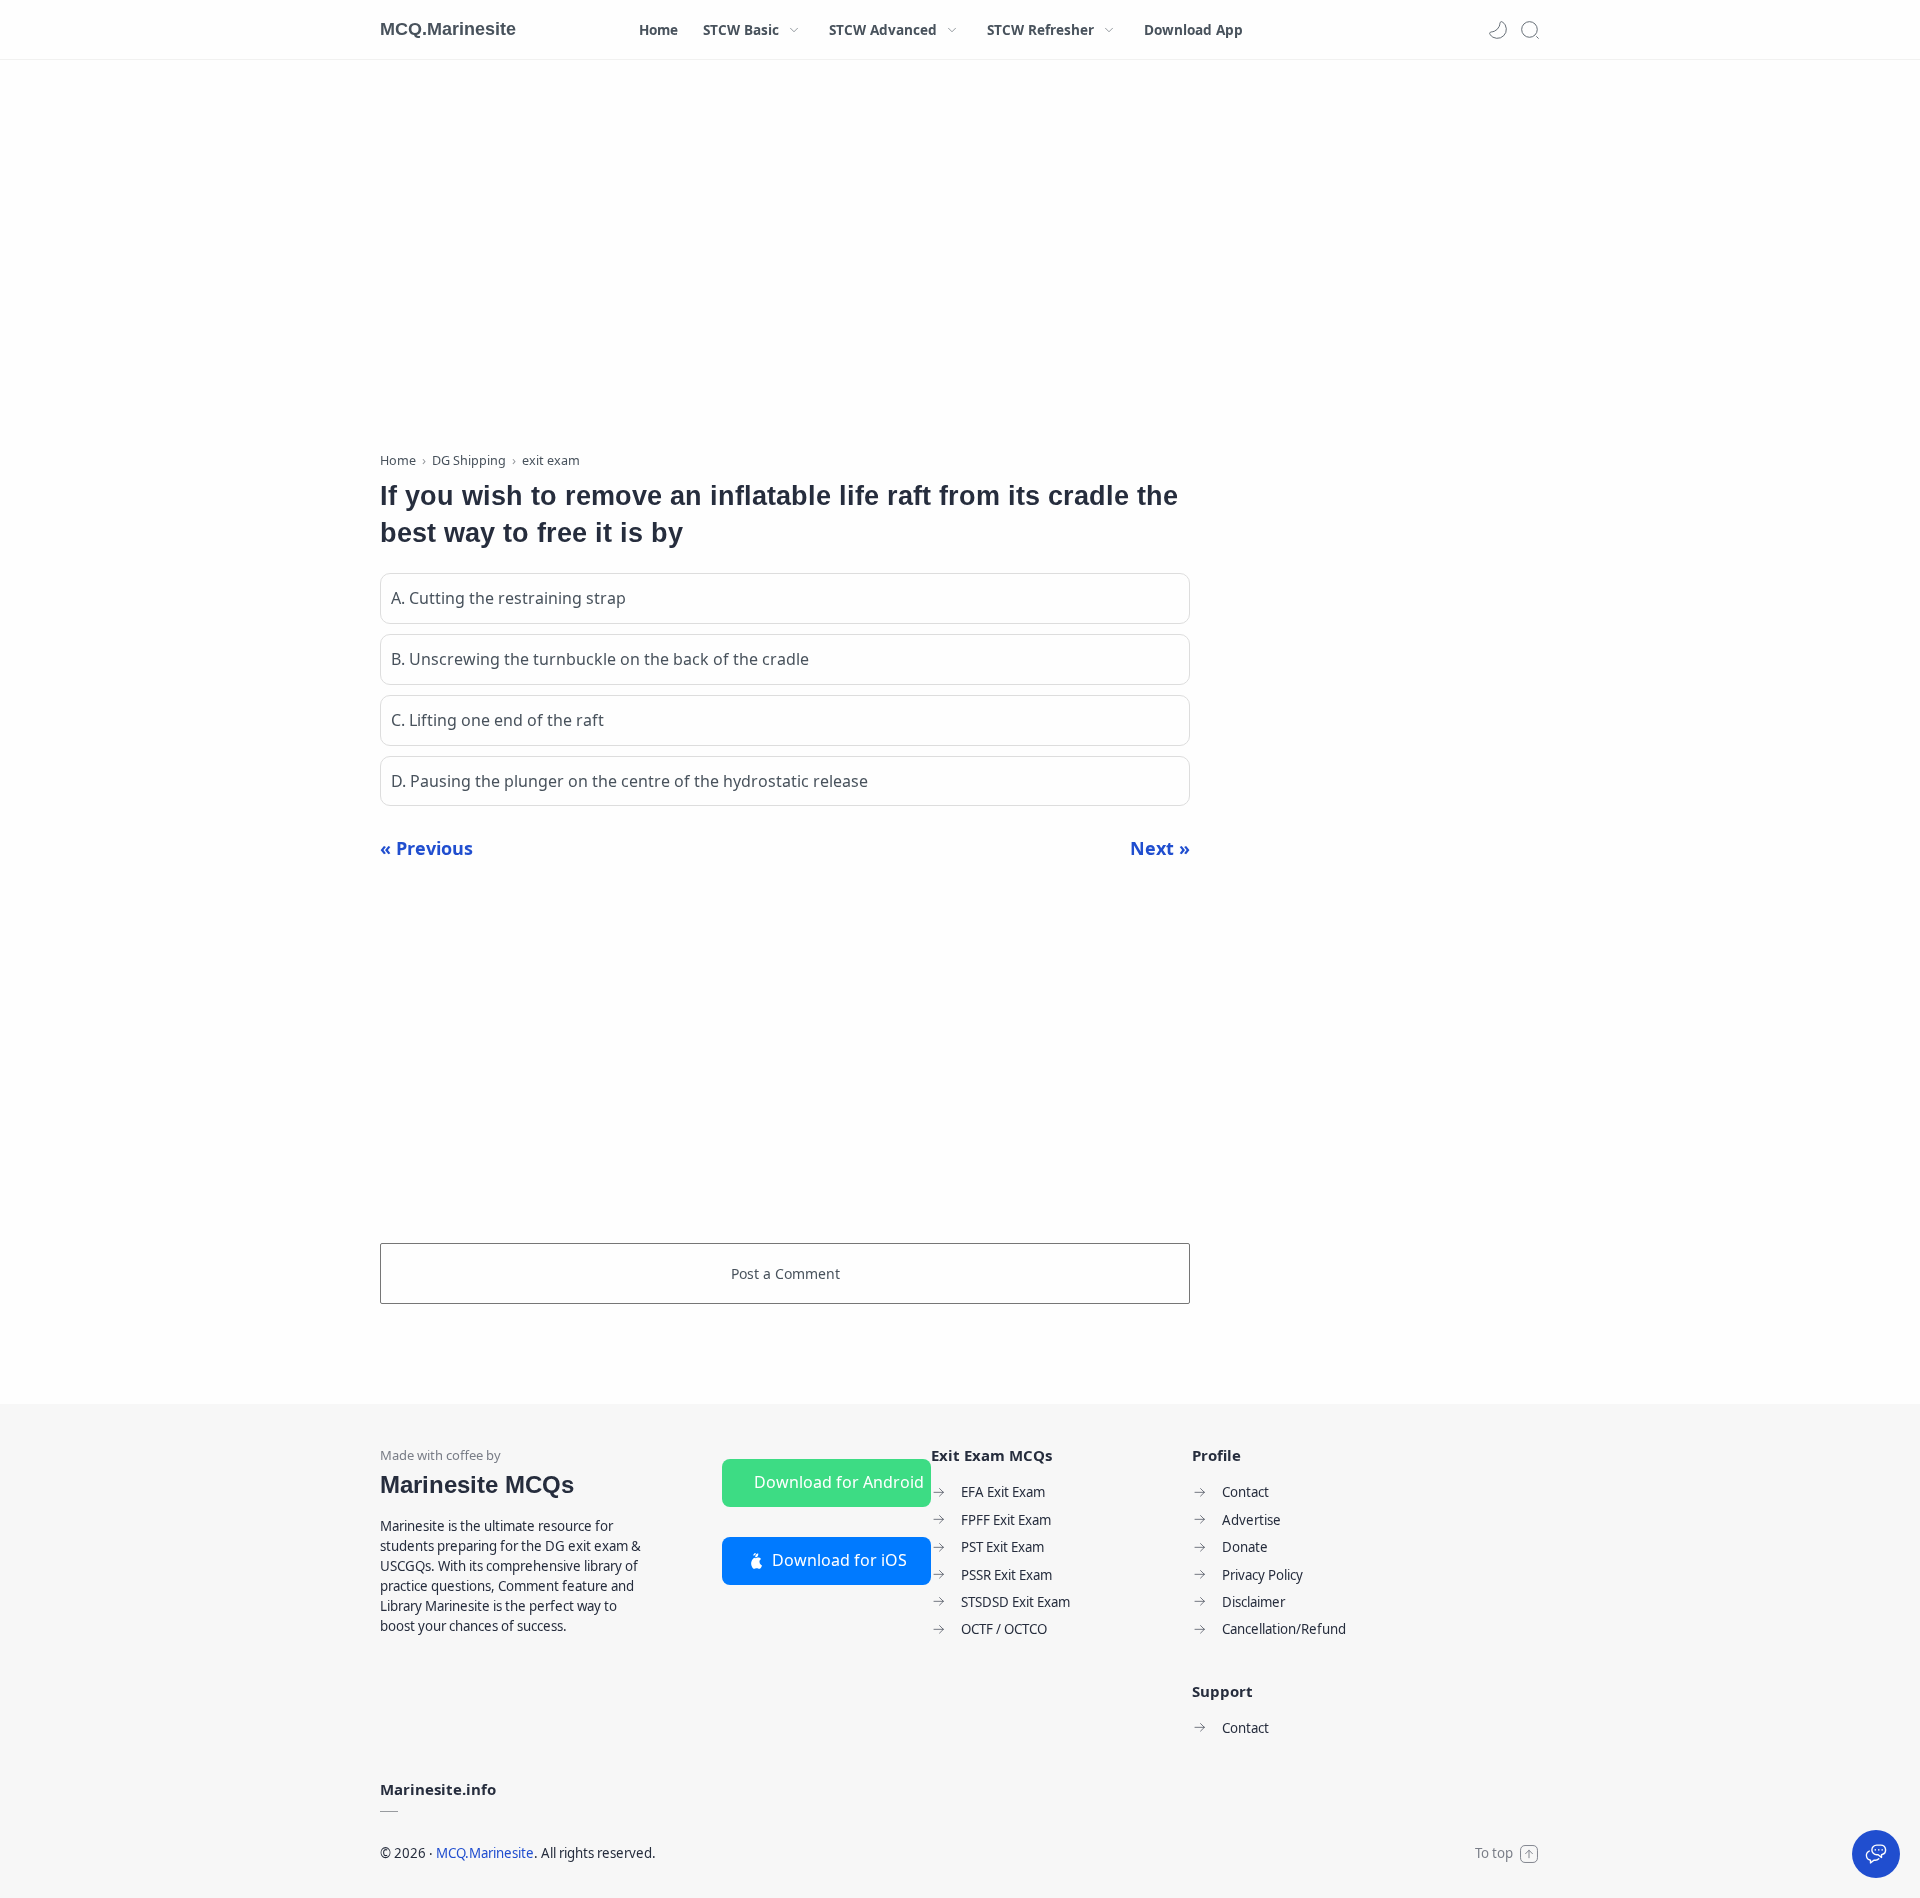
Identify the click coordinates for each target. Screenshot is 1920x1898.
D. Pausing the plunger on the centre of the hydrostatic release (629, 781)
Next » (1160, 848)
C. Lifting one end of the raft (497, 720)
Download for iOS (839, 1560)
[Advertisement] (785, 260)
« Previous (426, 848)
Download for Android (839, 1482)
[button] (1498, 30)
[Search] (1530, 30)
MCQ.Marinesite (448, 29)
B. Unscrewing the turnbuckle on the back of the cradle (600, 659)
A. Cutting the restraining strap (508, 598)
